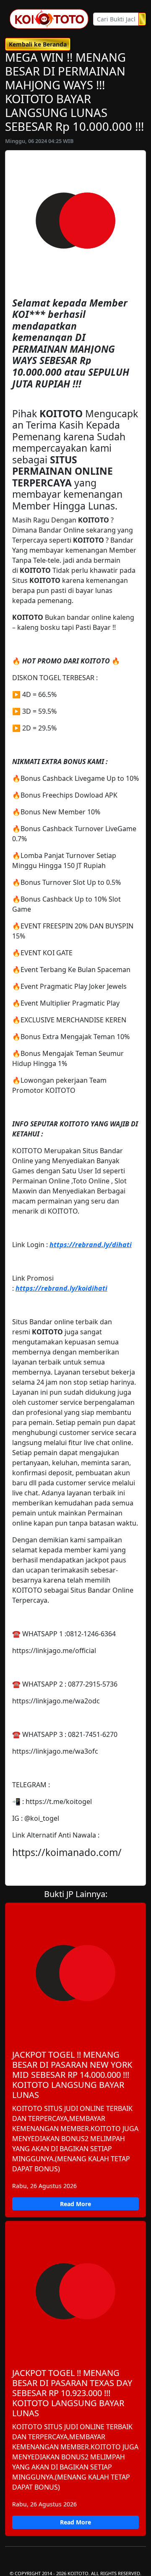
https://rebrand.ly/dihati (91, 1245)
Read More (75, 2204)
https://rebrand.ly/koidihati (61, 1288)
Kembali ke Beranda (38, 44)
